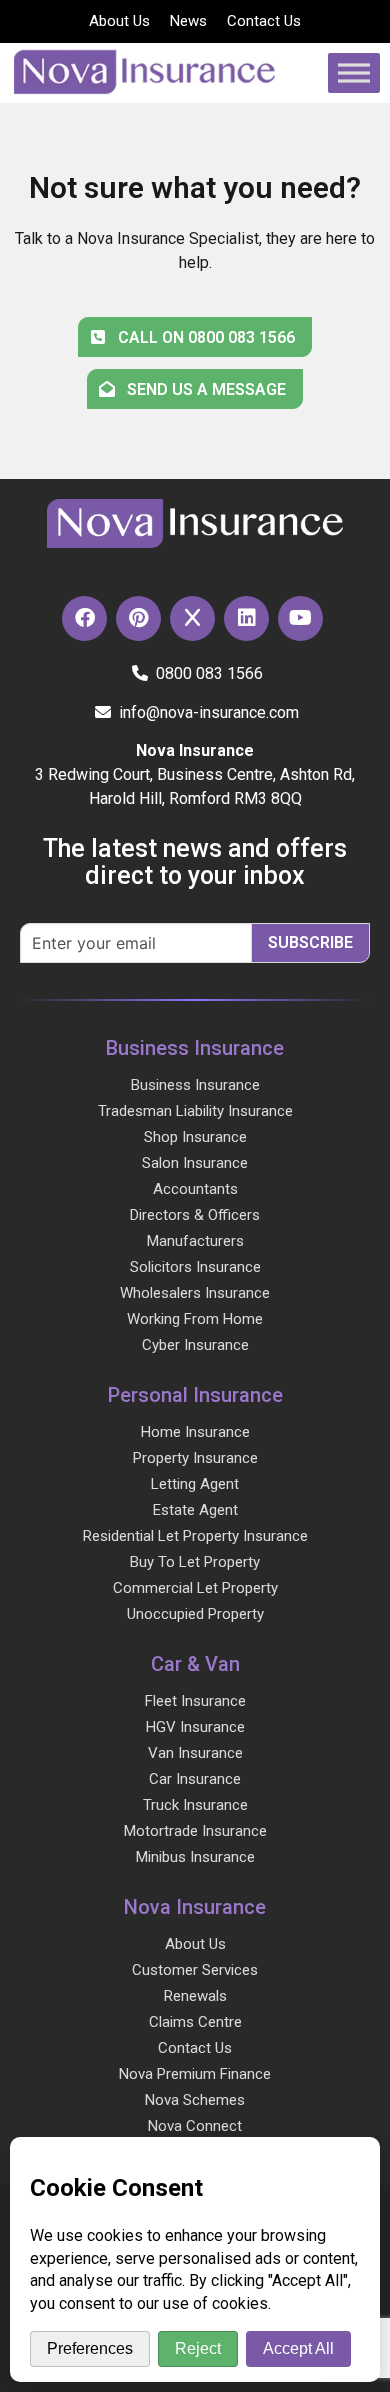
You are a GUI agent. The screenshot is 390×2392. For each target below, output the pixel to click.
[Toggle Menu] (354, 72)
